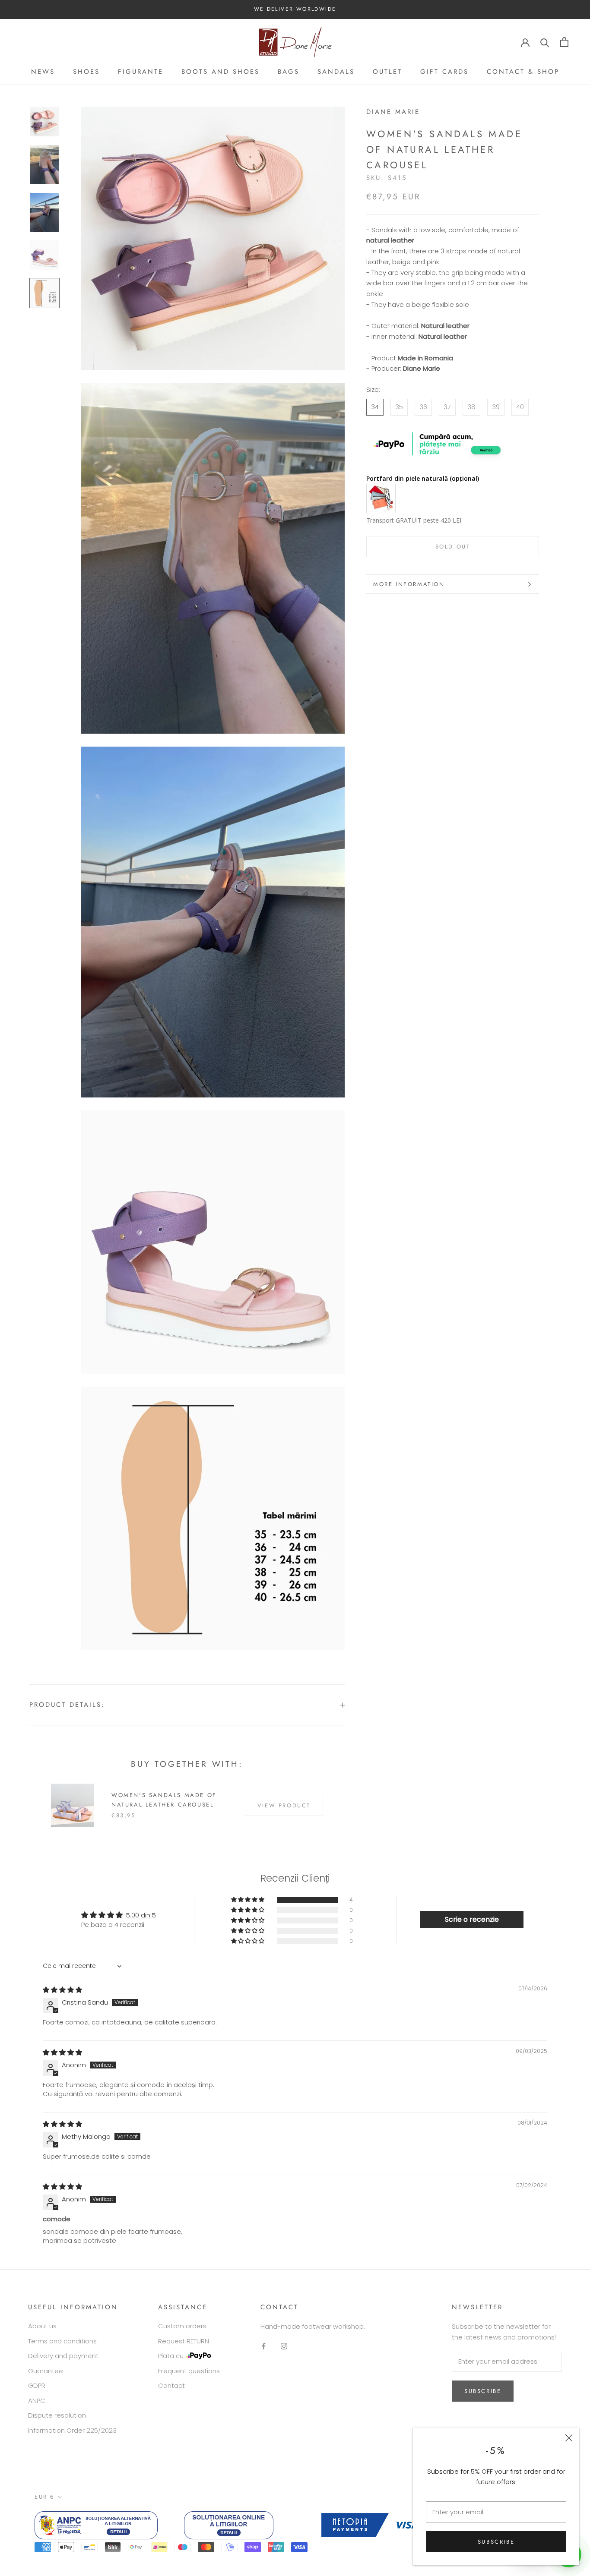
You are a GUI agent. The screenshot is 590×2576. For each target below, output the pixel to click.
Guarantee (46, 2371)
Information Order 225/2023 (72, 2430)
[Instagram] (284, 2346)
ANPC (37, 2401)
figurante (141, 72)
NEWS (43, 72)
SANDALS (336, 72)
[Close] (569, 2438)
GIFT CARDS (444, 72)
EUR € (45, 2497)
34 (375, 407)
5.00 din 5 (141, 1915)
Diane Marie (393, 112)
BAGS (289, 72)
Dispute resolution (57, 2415)
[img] (62, 1990)
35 (399, 407)
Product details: (67, 1705)
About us (42, 2326)
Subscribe (496, 2542)
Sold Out (453, 547)
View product (284, 1805)
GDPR (37, 2385)
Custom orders (182, 2326)
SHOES (86, 72)
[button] (248, 1900)
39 (496, 407)
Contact (171, 2385)
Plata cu (171, 2356)
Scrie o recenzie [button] (472, 1919)
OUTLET (387, 72)
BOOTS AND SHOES (220, 72)
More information (409, 584)
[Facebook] (264, 2346)
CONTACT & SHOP (523, 72)
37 (447, 407)
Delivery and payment (63, 2356)
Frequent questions (189, 2371)
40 (520, 407)
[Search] (545, 42)
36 (423, 407)
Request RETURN (184, 2341)
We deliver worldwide (295, 9)
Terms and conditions (62, 2341)
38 (471, 407)
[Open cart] (564, 42)
